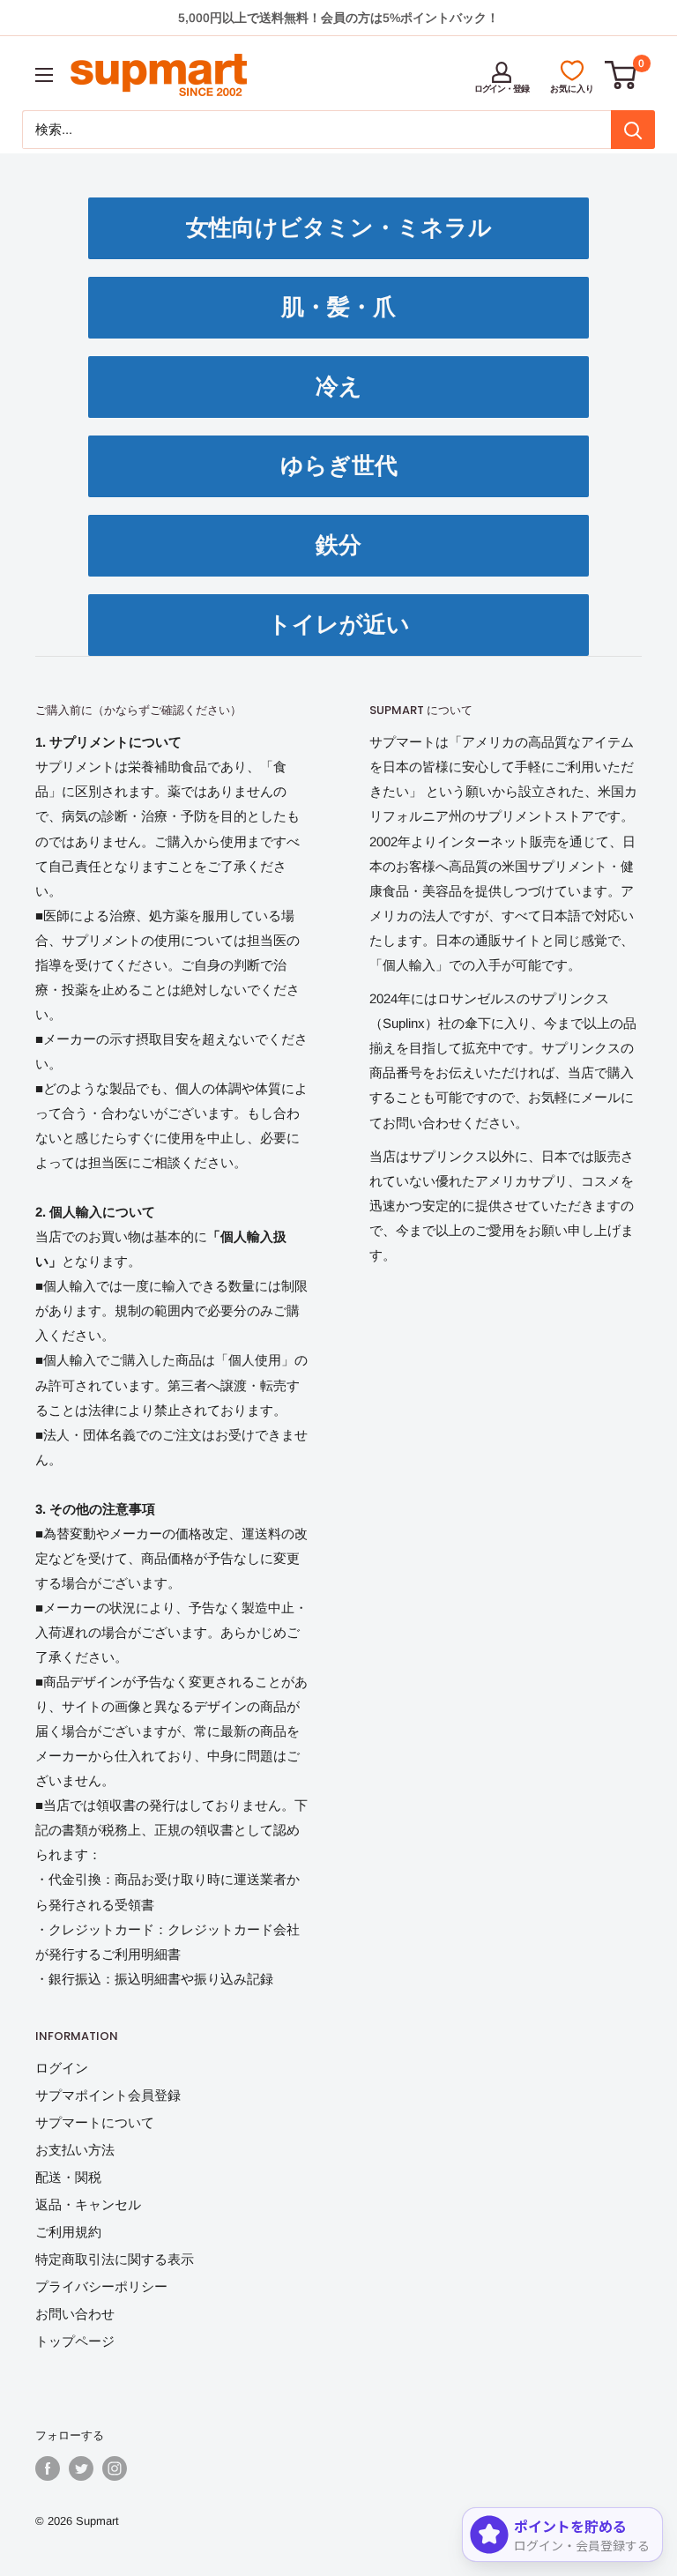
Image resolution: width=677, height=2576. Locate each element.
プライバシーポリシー (101, 2286)
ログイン (62, 2068)
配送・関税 (68, 2177)
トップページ (75, 2341)
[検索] (633, 130)
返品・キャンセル (88, 2204)
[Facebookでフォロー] (48, 2468)
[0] (621, 75)
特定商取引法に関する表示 (115, 2259)
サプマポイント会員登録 (108, 2095)
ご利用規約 (68, 2232)
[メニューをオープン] (44, 75)
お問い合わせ (75, 2314)
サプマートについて (95, 2122)
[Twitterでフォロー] (81, 2468)
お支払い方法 (75, 2150)
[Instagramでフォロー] (115, 2468)
